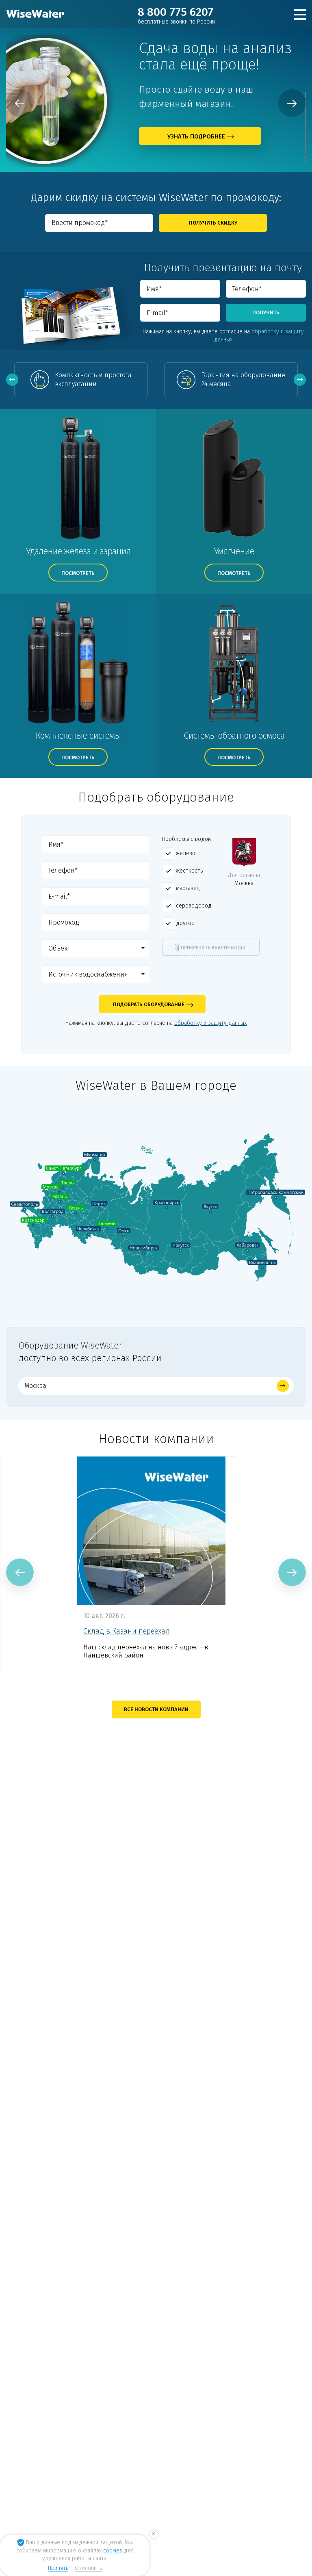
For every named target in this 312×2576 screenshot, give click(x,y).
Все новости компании (156, 1709)
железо (185, 853)
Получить (266, 312)
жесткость (188, 871)
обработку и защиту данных (259, 336)
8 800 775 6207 (176, 15)
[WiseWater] (36, 14)
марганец (187, 888)
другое (184, 923)
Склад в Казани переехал (127, 1631)
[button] (96, 948)
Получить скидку (213, 223)
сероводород (193, 906)
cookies (114, 2551)
